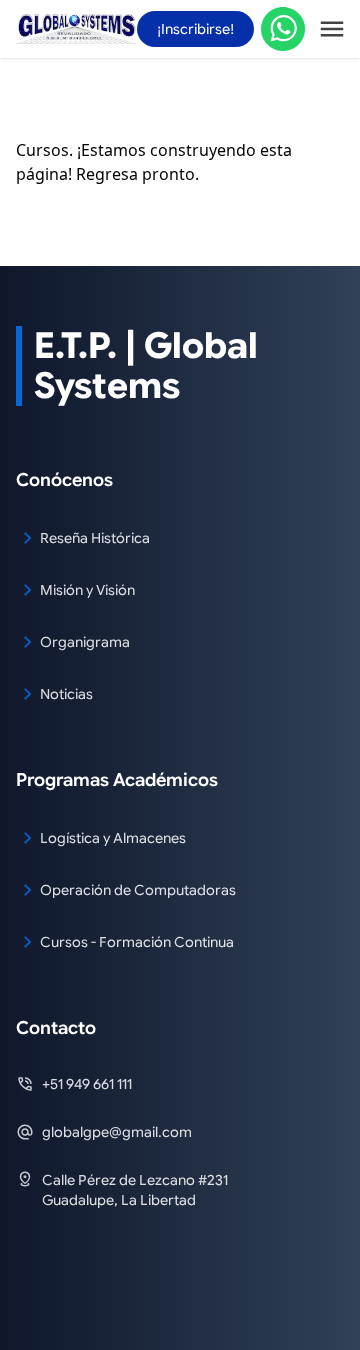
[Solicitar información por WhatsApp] (283, 29)
